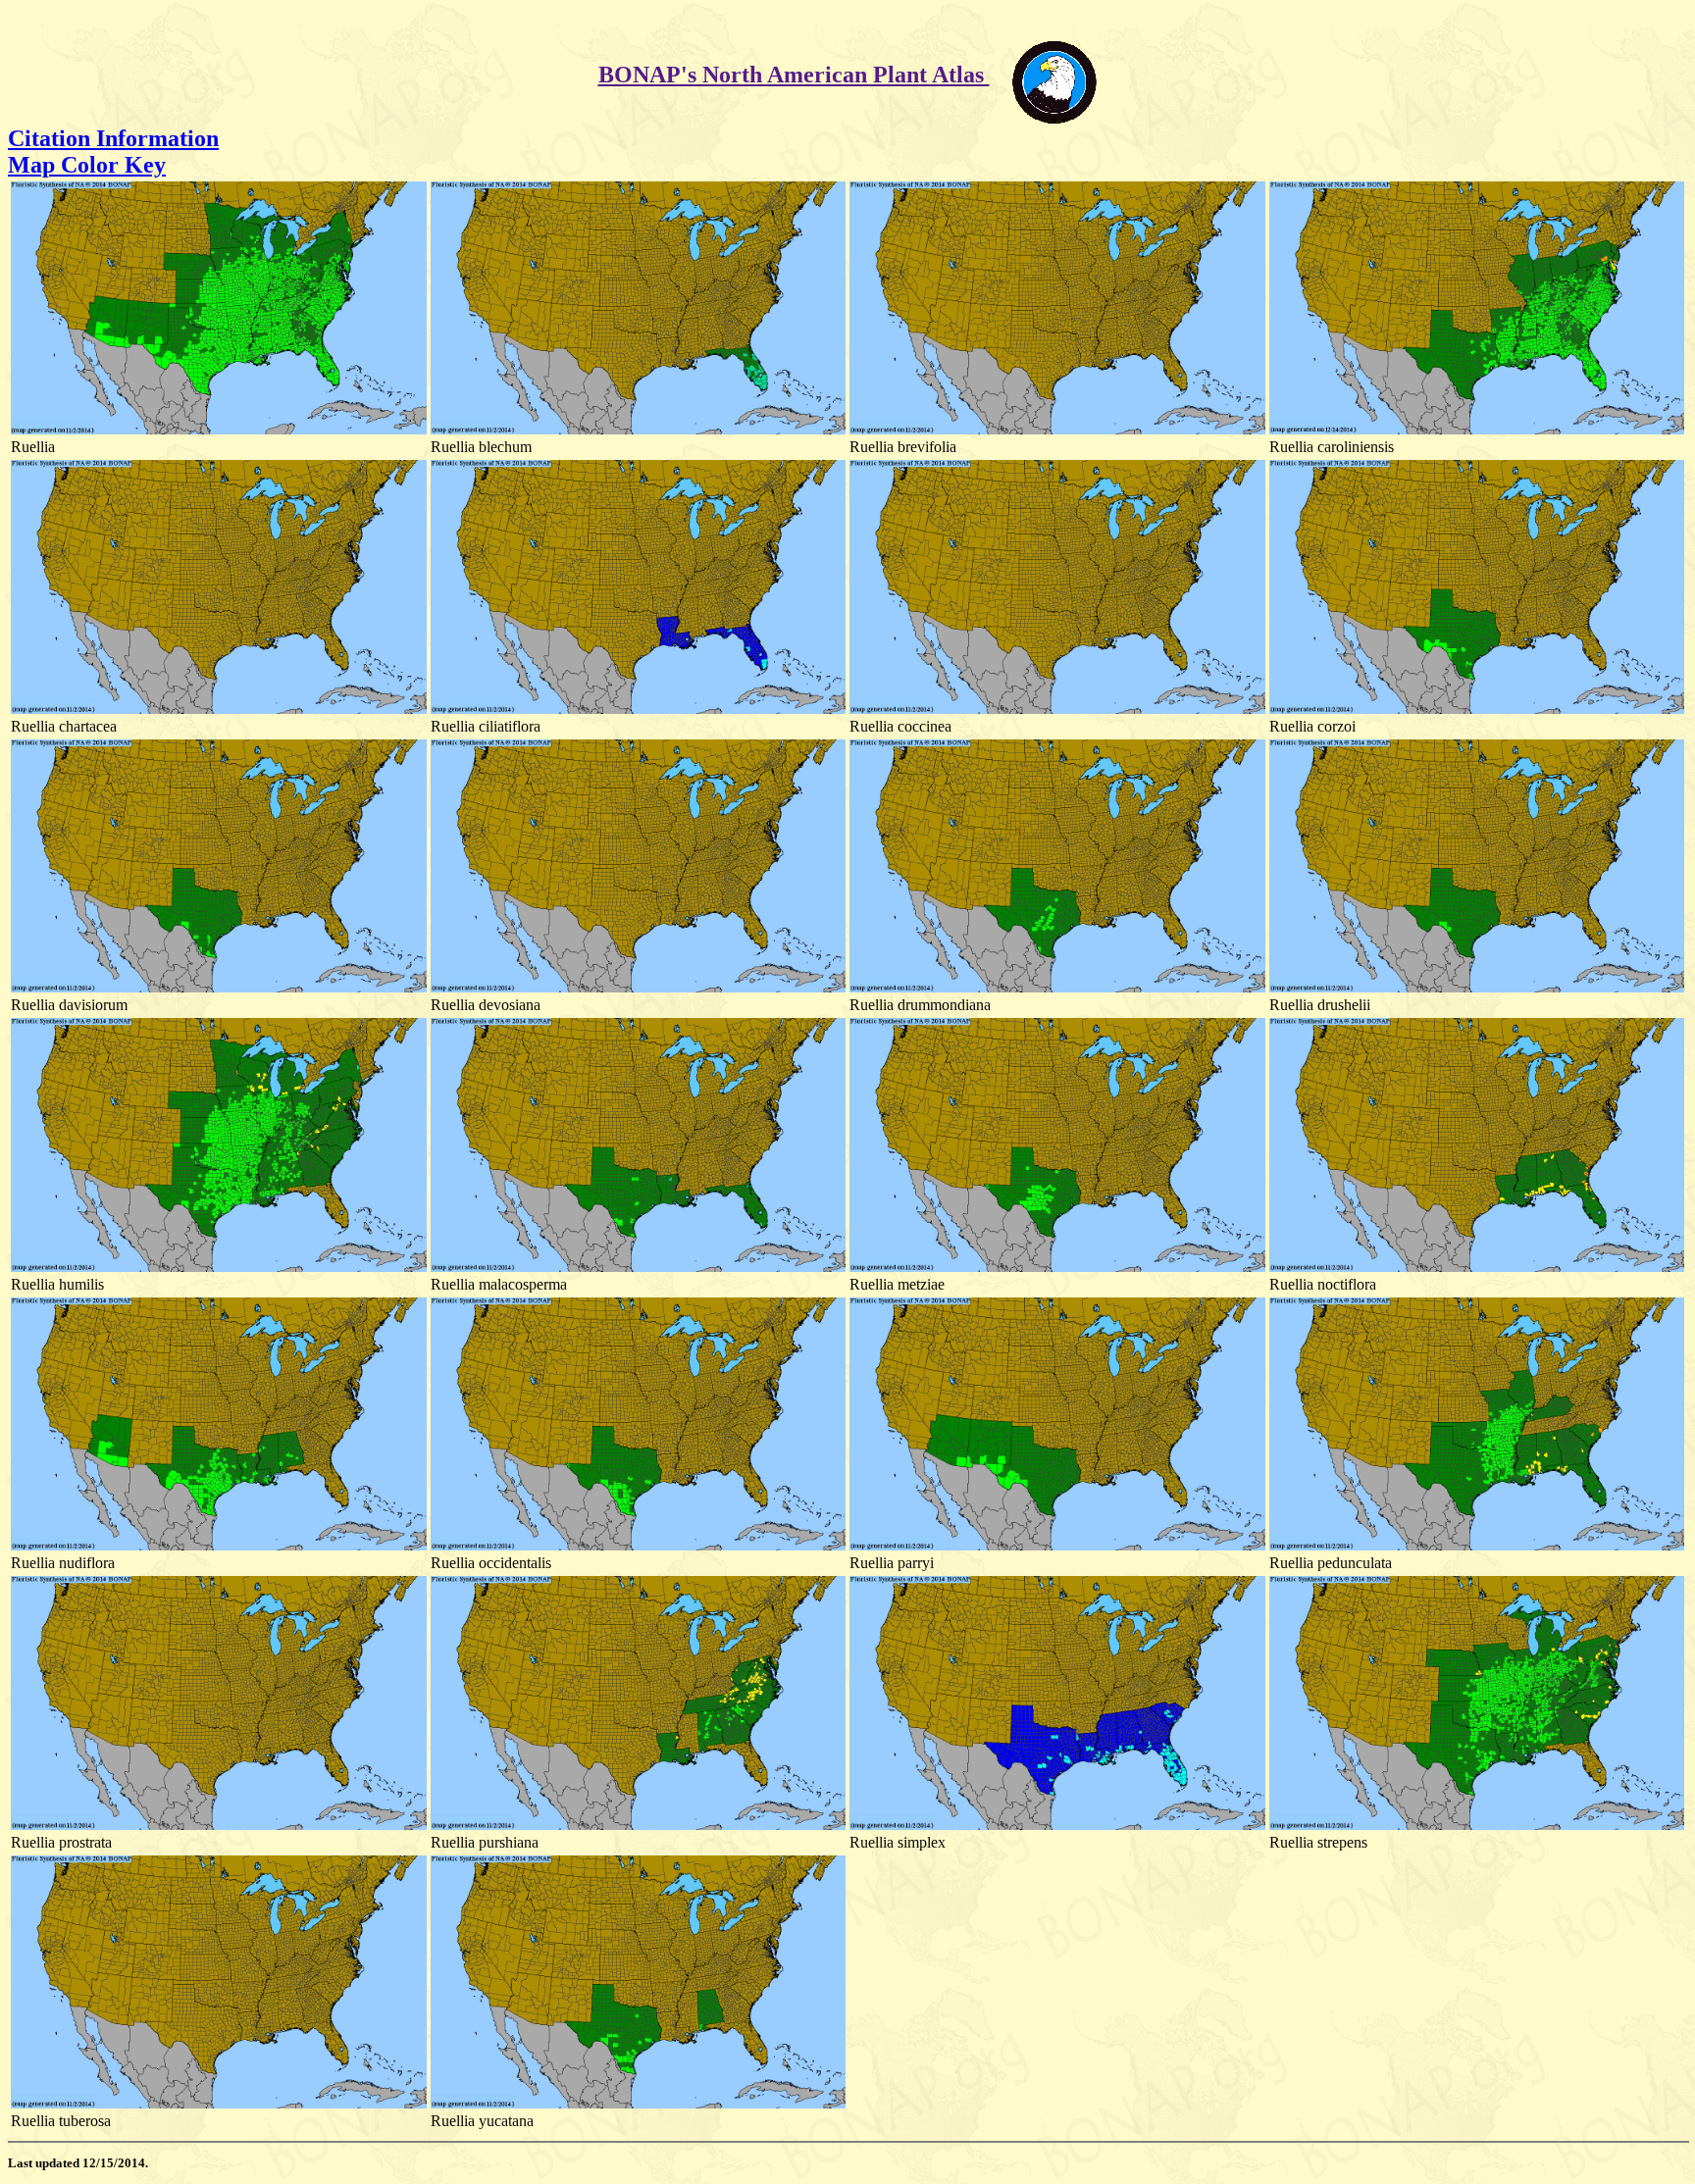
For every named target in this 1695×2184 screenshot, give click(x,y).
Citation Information (113, 138)
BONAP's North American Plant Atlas (794, 75)
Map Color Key (87, 165)
